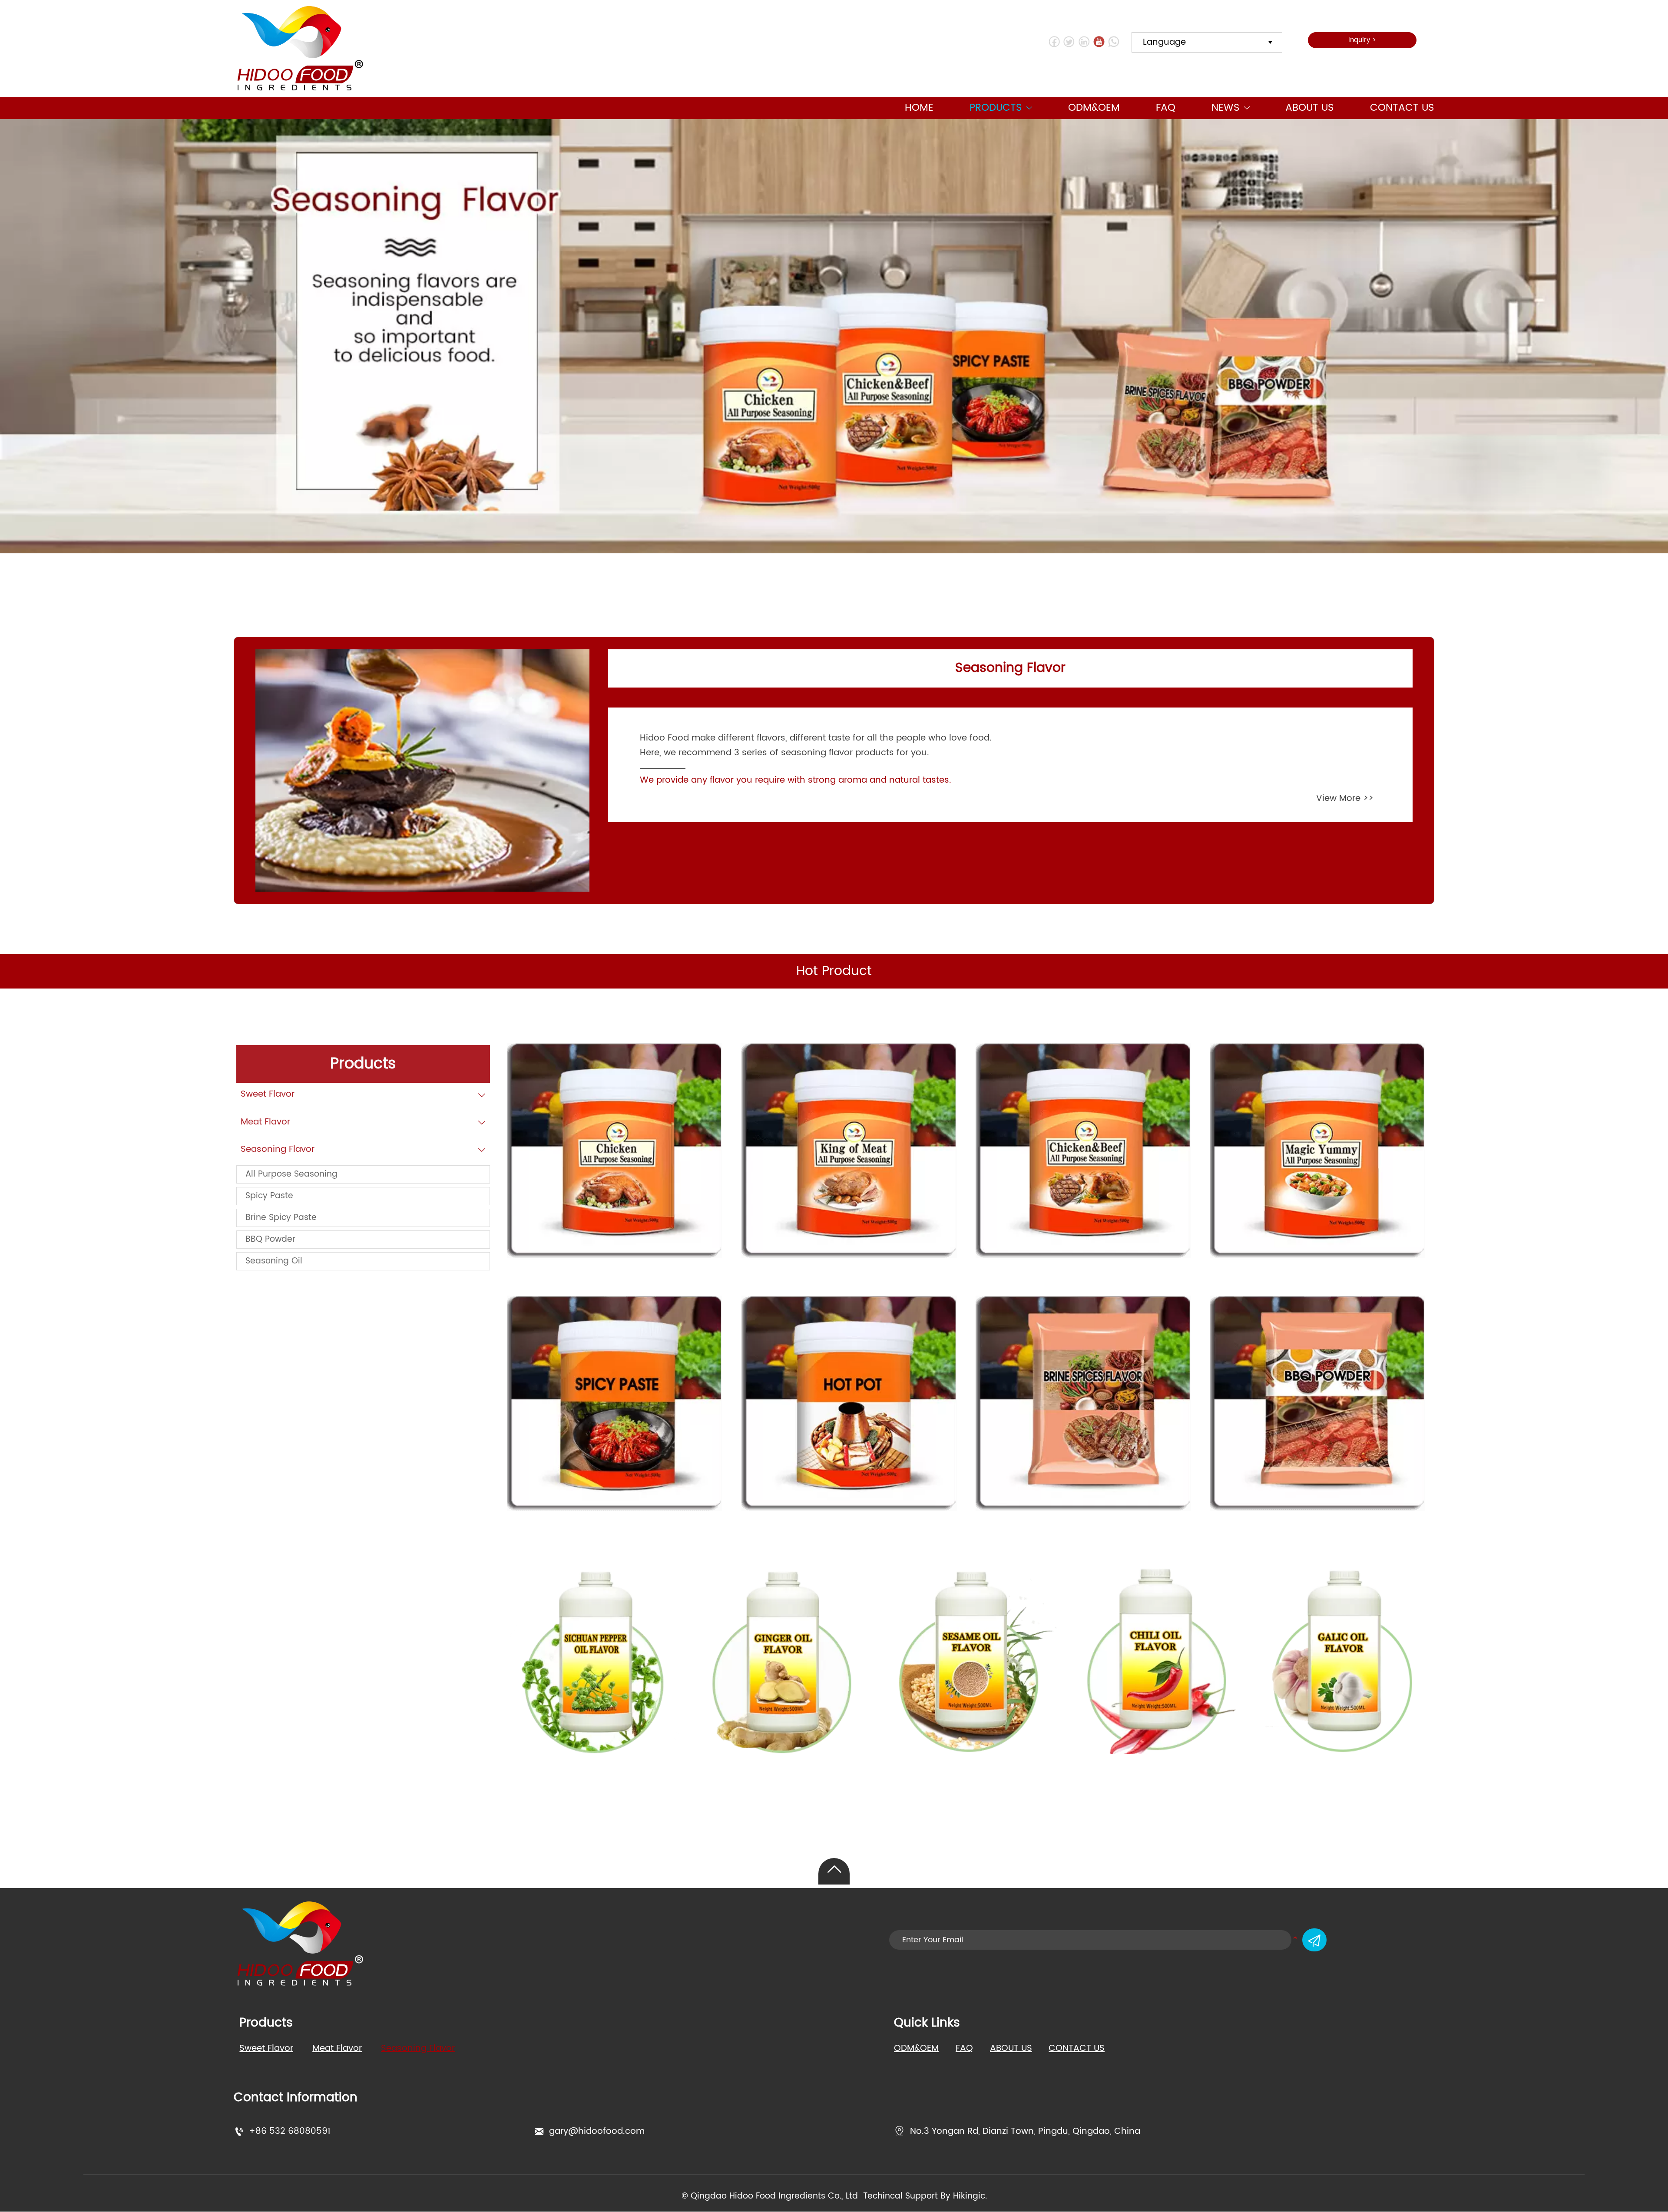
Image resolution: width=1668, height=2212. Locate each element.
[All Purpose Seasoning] (615, 1151)
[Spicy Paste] (615, 1403)
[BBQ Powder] (1317, 1403)
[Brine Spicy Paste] (1083, 1403)
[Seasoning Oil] (591, 1661)
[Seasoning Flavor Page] (422, 771)
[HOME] (300, 49)
